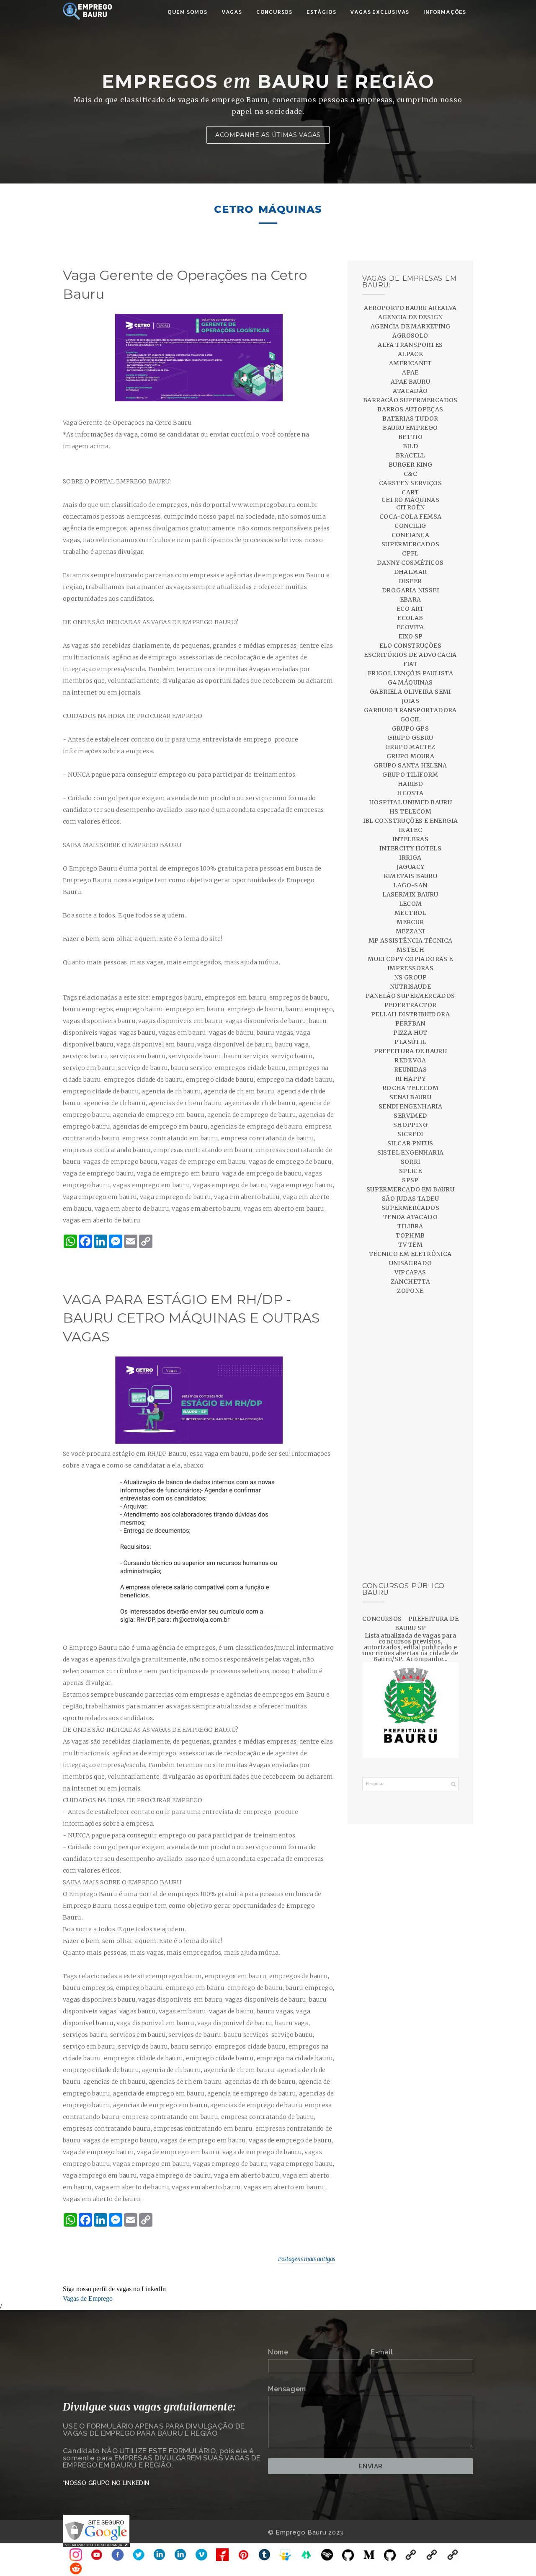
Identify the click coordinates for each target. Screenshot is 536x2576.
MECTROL (410, 913)
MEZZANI (410, 931)
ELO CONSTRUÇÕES (410, 646)
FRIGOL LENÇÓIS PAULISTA (410, 673)
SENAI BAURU (410, 1097)
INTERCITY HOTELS (410, 848)
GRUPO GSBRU (410, 738)
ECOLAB (410, 618)
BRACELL (410, 455)
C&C (410, 474)
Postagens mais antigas (307, 2259)
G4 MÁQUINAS (410, 682)
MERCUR (410, 922)
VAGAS (232, 12)
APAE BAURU (410, 382)
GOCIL (411, 719)
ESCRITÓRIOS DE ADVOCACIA (410, 655)
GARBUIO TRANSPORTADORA (410, 710)
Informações (445, 12)
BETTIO (410, 437)
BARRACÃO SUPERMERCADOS (410, 400)
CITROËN (411, 507)
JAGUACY (411, 867)
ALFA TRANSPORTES (410, 345)
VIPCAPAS (410, 1272)
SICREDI (410, 1134)
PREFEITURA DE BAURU (411, 1051)
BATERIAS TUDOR (410, 419)
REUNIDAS (410, 1070)
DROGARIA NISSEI (410, 590)
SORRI (411, 1162)
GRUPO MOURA (410, 756)
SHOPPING (410, 1125)
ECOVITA (410, 627)
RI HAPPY (410, 1079)
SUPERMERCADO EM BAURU (410, 1189)
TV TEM (410, 1245)
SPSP (410, 1180)
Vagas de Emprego (88, 2298)
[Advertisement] (410, 1439)
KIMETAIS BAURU (411, 876)
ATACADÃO (410, 391)
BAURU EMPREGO (410, 428)
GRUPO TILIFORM (410, 775)
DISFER (410, 581)
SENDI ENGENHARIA (410, 1106)
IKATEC (410, 830)
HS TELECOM (410, 811)
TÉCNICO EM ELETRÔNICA (410, 1254)
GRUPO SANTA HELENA (410, 765)
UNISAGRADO (411, 1263)
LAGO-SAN (410, 885)
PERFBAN (410, 1023)
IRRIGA (410, 858)
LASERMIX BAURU (410, 894)
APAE (410, 372)
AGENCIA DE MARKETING (410, 326)
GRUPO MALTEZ (410, 747)
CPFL (410, 553)
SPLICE (410, 1171)
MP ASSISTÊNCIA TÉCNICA (411, 940)
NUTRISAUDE (410, 987)
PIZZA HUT (410, 1033)
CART (410, 492)
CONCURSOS (274, 12)
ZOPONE (410, 1291)
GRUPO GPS (411, 729)
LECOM (411, 904)
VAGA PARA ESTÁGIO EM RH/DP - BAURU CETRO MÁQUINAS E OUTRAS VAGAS (191, 1318)
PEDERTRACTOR (411, 1005)
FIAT (411, 664)
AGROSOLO (410, 336)
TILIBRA (410, 1226)
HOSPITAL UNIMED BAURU (410, 802)
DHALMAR (411, 572)
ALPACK (410, 354)
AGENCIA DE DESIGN (411, 317)
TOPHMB (410, 1235)
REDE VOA (410, 1060)
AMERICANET (410, 363)
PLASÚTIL (410, 1042)
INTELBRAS (411, 839)
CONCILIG (410, 526)
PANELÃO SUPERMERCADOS (410, 996)
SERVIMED (410, 1116)
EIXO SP (411, 636)
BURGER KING (410, 465)
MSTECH (410, 950)
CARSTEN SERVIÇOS (410, 483)
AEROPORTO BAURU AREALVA (410, 308)
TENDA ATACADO (410, 1217)
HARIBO (410, 784)
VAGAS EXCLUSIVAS (380, 12)
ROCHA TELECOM (410, 1088)
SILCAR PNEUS (410, 1143)
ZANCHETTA (411, 1282)
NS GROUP (410, 977)
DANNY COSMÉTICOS (410, 563)
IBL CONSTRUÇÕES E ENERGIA (411, 821)
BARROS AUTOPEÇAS (410, 409)
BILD (411, 446)
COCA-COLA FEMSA (411, 517)
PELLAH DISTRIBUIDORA (410, 1014)
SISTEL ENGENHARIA (411, 1152)
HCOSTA (410, 793)
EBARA (411, 599)
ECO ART (410, 609)
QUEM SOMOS (187, 12)
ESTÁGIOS (321, 12)
